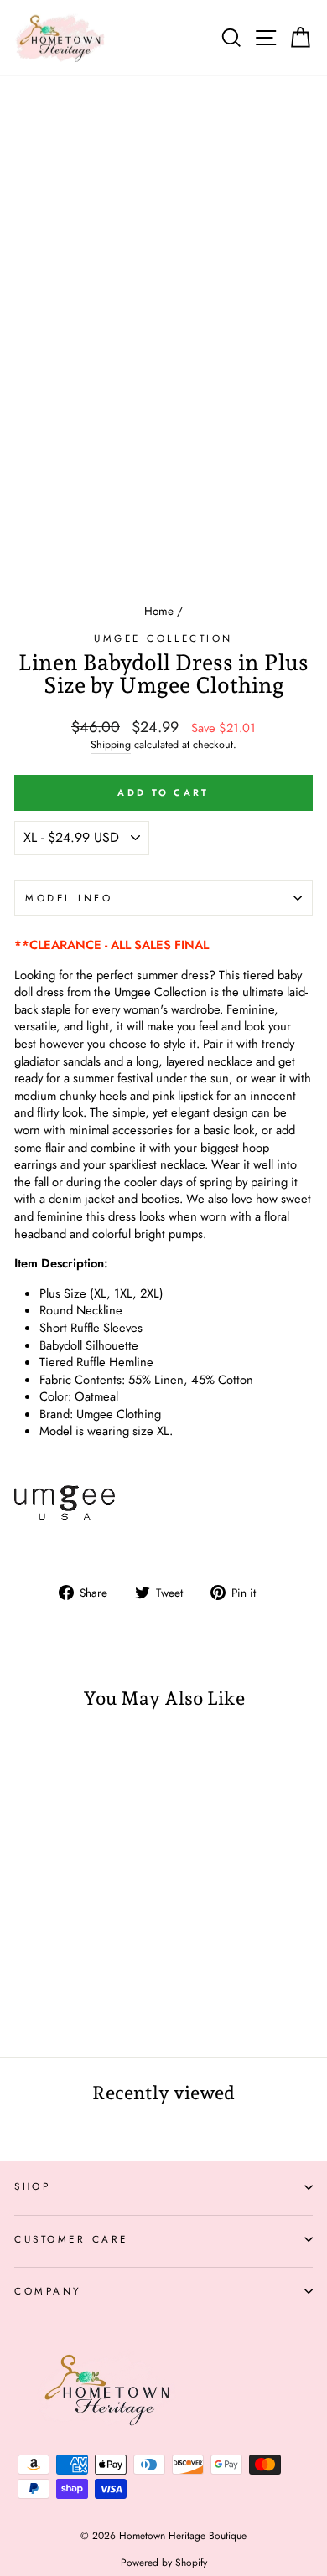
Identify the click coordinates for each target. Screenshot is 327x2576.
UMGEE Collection (163, 638)
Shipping (111, 745)
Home (159, 611)
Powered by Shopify (164, 2563)
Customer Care (71, 2239)
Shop (32, 2186)
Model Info (69, 898)
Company (48, 2291)
